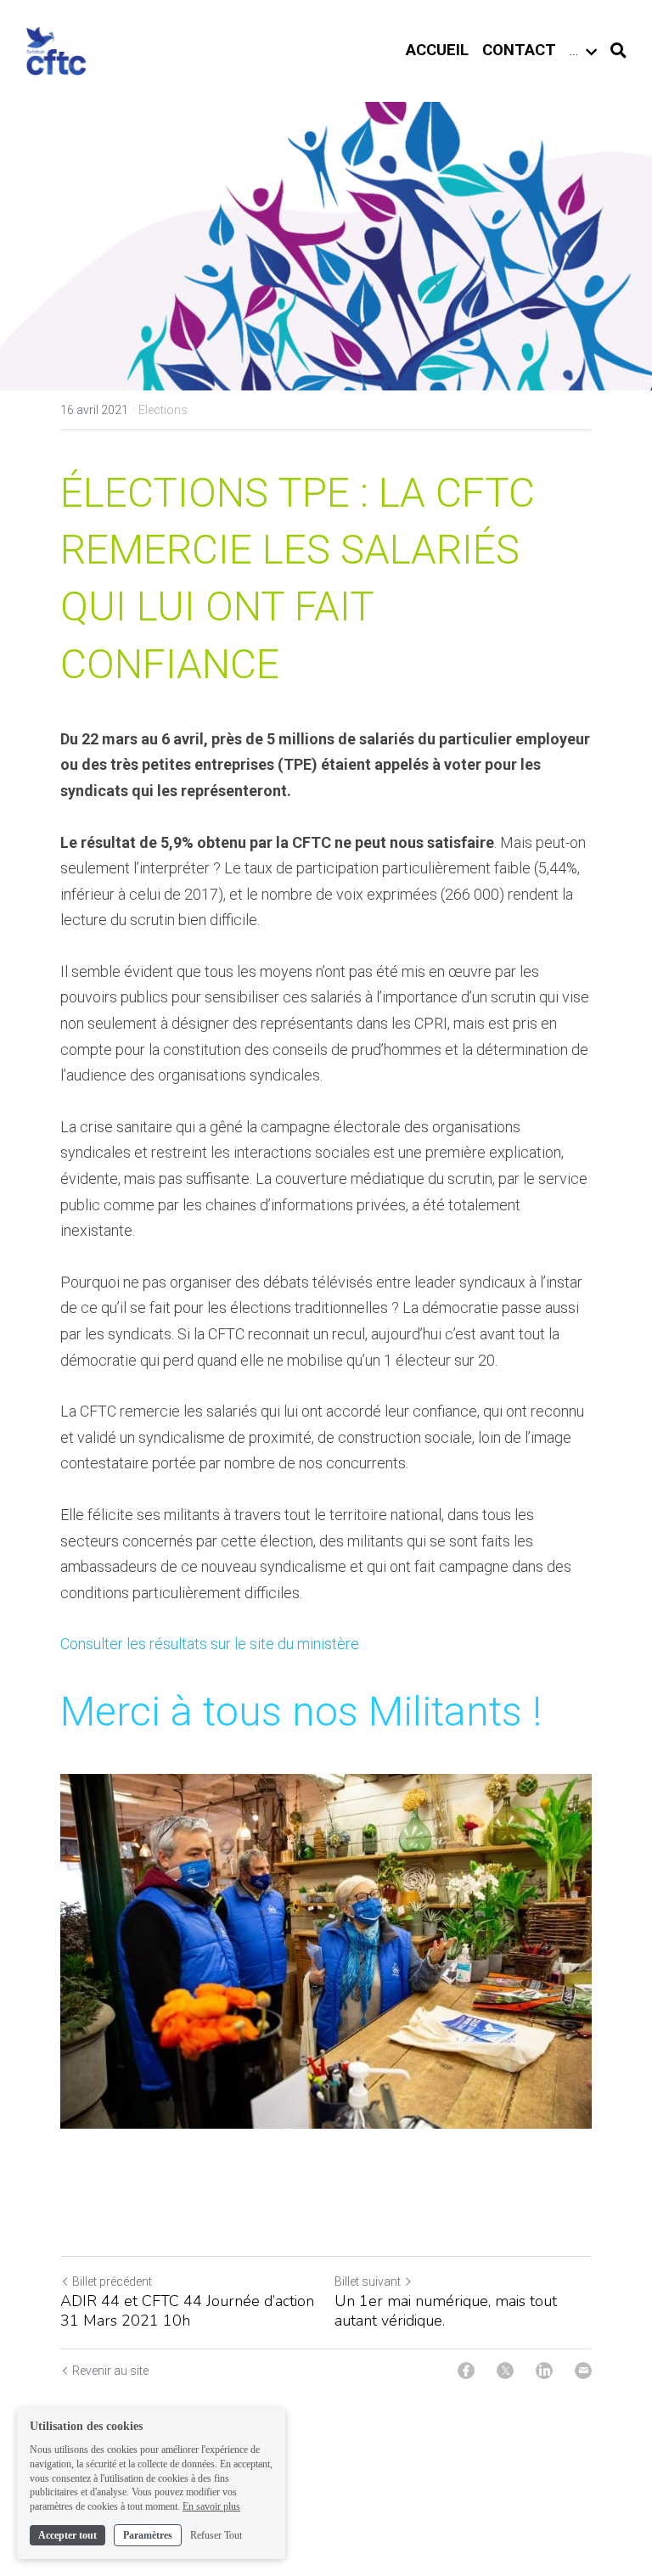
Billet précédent (112, 2281)
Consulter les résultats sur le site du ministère (210, 1644)
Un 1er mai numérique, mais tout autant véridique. (446, 2311)
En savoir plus (211, 2506)
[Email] (583, 2371)
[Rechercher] (618, 51)
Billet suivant (368, 2281)
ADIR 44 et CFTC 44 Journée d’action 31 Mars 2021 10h (187, 2311)
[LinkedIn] (544, 2371)
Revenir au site (110, 2371)
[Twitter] (505, 2371)
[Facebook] (466, 2371)
